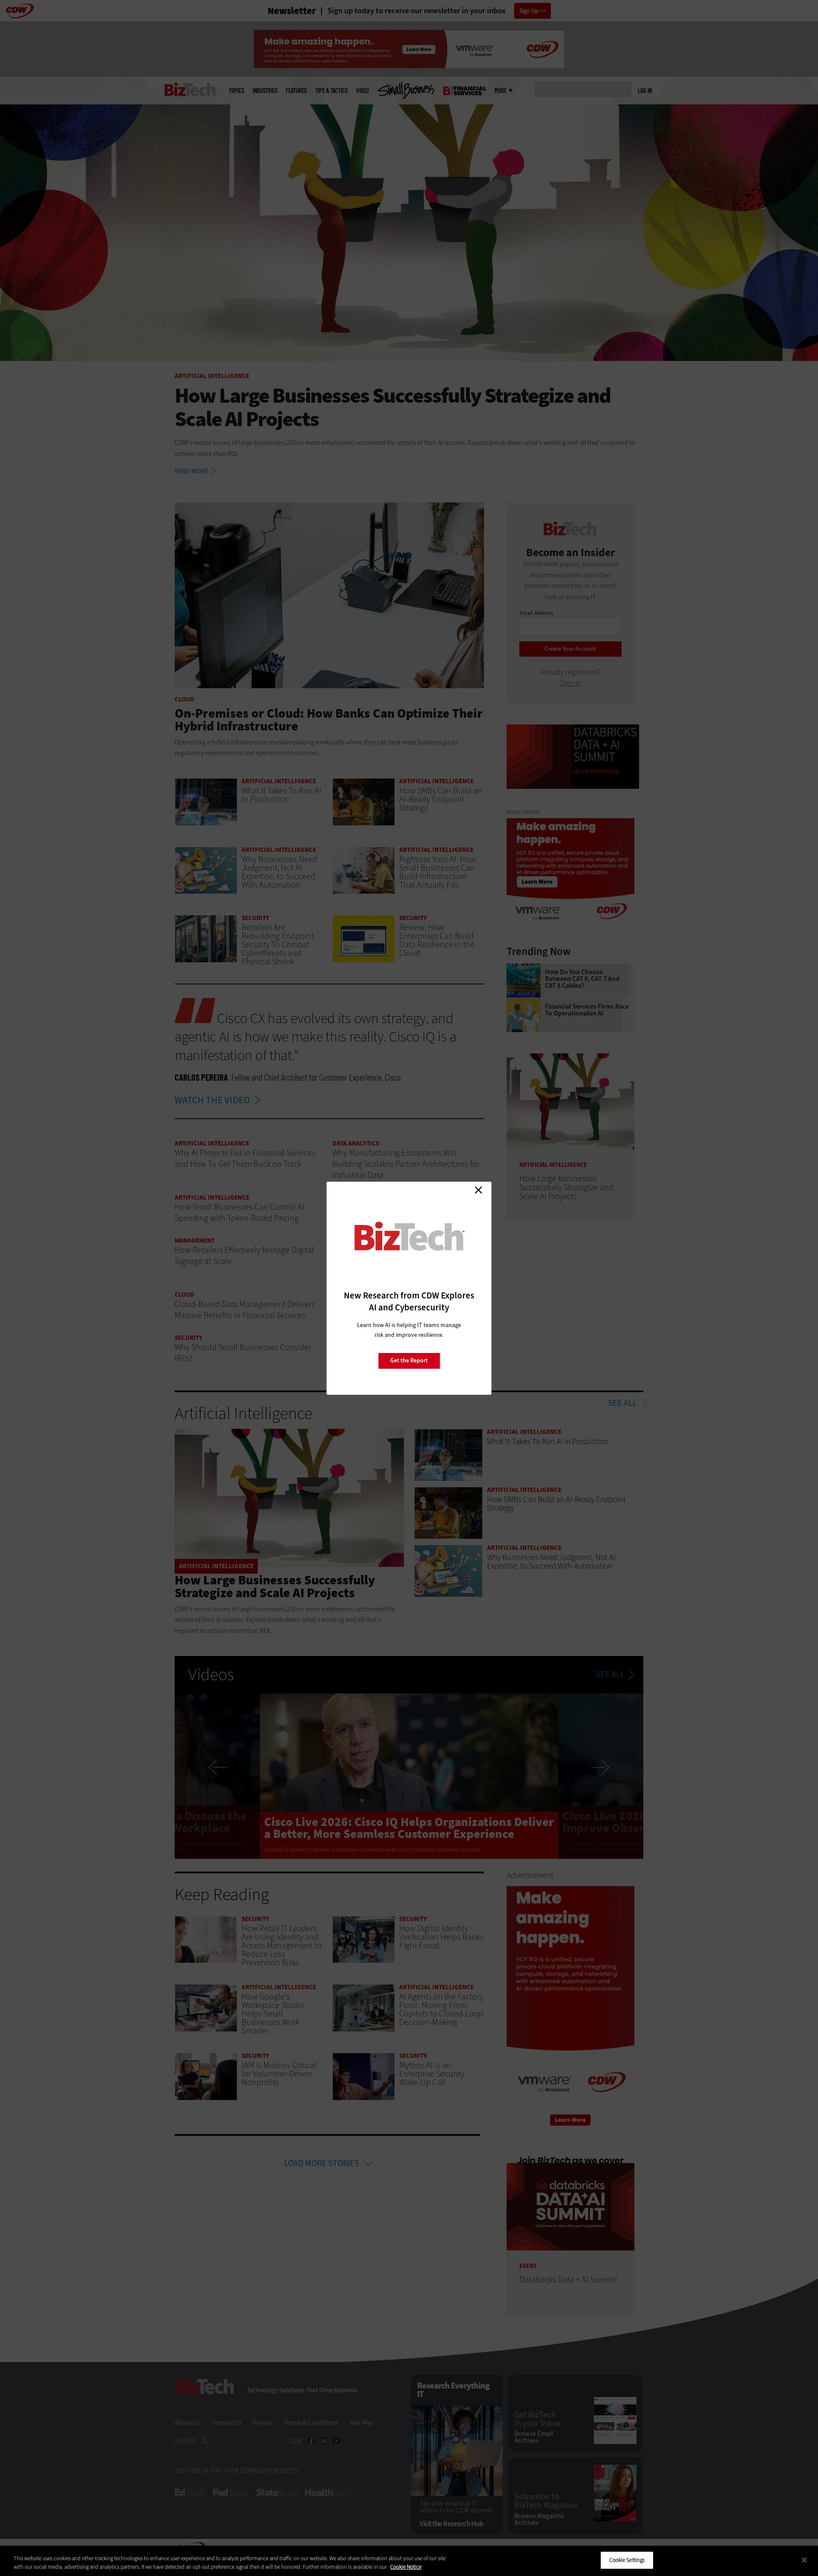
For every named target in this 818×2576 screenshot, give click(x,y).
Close (478, 1190)
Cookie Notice (406, 2567)
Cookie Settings (627, 2560)
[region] (409, 2561)
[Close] (804, 2560)
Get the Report (409, 1360)
